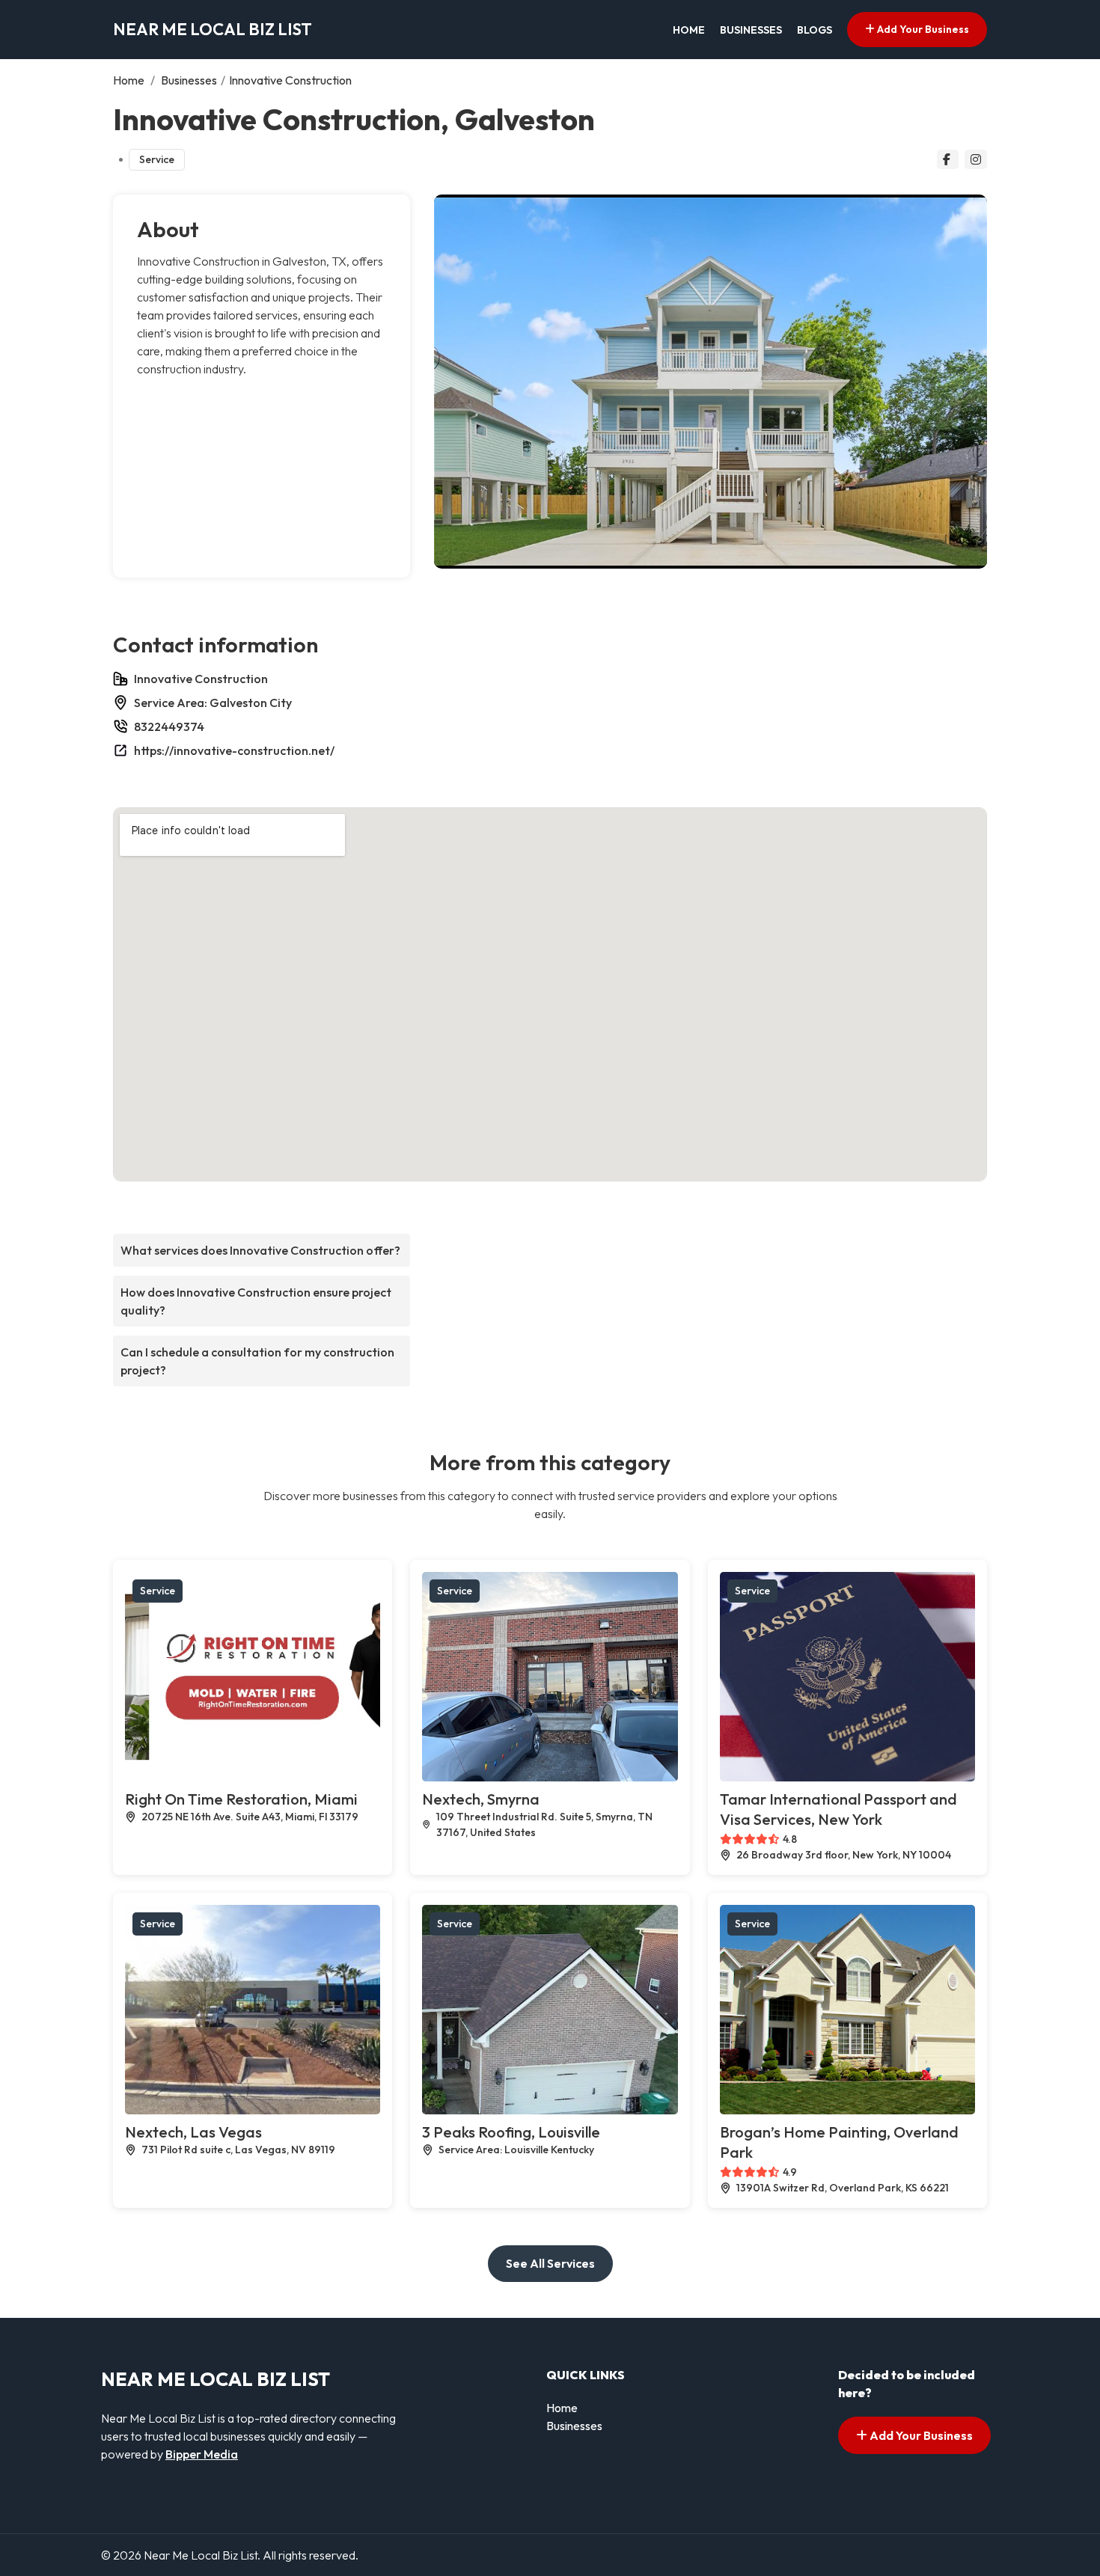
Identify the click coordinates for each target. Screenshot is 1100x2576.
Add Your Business (922, 29)
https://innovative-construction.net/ (234, 750)
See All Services (550, 2263)
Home (689, 30)
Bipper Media (202, 2454)
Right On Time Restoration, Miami (241, 1799)
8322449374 (169, 726)
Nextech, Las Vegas (193, 2132)
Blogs (815, 30)
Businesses (751, 30)
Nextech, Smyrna (481, 1799)
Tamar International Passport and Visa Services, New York (838, 1809)
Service (157, 159)
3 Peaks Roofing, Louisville (511, 2132)
